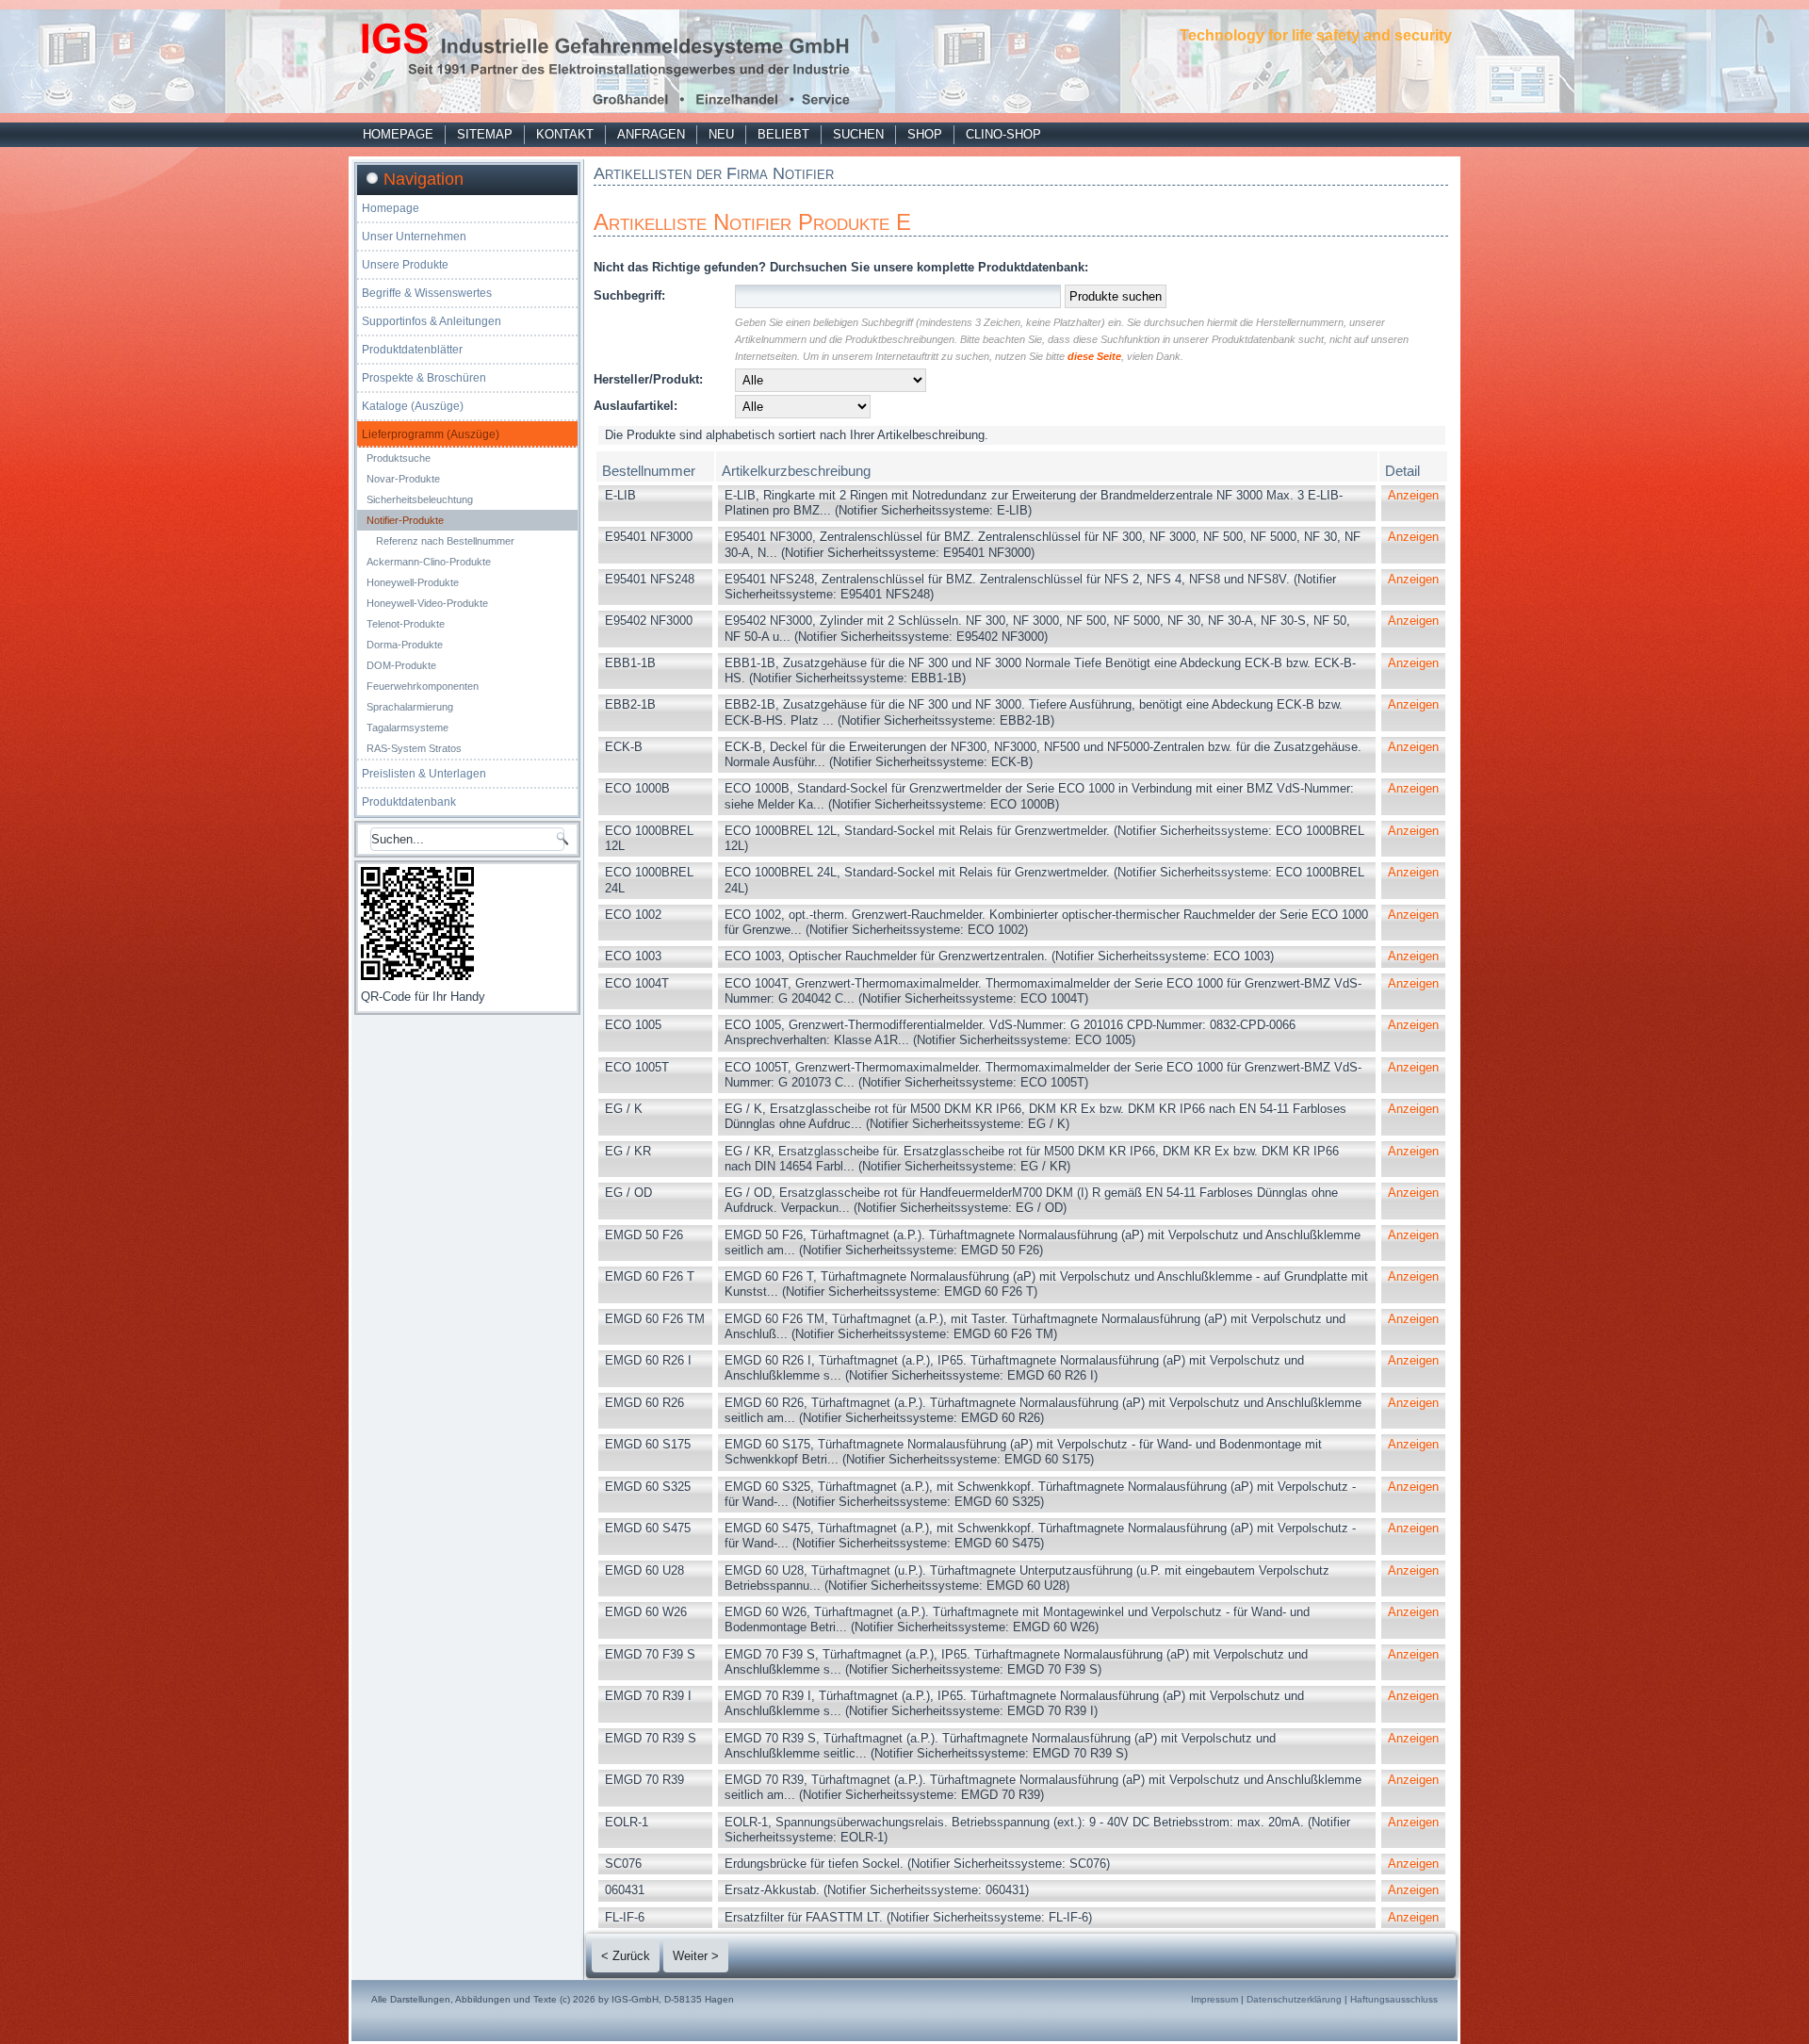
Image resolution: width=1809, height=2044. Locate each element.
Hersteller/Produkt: (648, 379)
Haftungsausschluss (1394, 1999)
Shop (925, 134)
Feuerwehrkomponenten (423, 686)
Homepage (398, 134)
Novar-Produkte (403, 479)
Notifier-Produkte (405, 520)
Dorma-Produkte (405, 645)
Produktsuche (399, 458)
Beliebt (783, 134)
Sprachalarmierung (410, 707)
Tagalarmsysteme (407, 728)
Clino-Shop (1003, 134)
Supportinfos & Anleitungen (432, 321)
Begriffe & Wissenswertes (427, 293)
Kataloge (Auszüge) (413, 406)
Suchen (858, 134)
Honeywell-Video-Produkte (427, 603)
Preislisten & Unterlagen (424, 774)
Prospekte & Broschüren (424, 378)
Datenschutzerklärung (1294, 1999)
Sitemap (485, 134)
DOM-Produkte (401, 665)
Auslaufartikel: (636, 406)
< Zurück (626, 1956)
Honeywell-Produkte (413, 582)
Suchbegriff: (629, 295)
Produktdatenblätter (412, 350)
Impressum (1214, 1999)
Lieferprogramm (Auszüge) (431, 434)
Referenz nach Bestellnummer (445, 541)
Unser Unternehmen (414, 237)
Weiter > (696, 1956)
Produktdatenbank (409, 802)
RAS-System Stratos (414, 748)
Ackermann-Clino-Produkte (429, 562)
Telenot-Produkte (406, 624)
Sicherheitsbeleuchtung (420, 499)
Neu (721, 134)
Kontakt (565, 134)
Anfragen (651, 134)
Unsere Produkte (405, 265)
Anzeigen (1413, 495)
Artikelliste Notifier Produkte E (752, 222)
